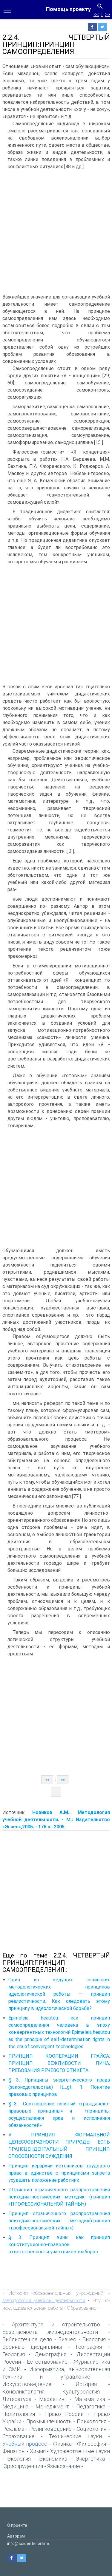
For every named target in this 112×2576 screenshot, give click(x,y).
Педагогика (91, 2406)
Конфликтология (23, 2392)
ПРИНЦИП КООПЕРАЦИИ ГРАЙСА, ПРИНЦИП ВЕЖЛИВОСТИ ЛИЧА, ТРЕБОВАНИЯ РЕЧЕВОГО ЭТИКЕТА (59, 2063)
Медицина (15, 2406)
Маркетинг (53, 2399)
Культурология (81, 2392)
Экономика (53, 2459)
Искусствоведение (27, 2384)
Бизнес (67, 2339)
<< (96, 14)
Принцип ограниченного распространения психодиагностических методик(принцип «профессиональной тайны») (59, 2221)
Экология (19, 2459)
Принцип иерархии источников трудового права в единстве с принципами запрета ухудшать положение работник (59, 2173)
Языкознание (64, 2466)
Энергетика (90, 2459)
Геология (14, 2354)
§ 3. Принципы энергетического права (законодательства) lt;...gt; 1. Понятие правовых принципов (59, 2087)
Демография (50, 2354)
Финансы (14, 2451)
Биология (94, 2339)
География (89, 2347)
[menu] (7, 10)
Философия (92, 2444)
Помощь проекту (68, 9)
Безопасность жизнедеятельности (50, 2332)
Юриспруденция (23, 2466)
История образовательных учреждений (56, 2293)
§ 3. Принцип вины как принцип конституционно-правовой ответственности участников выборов (59, 2245)
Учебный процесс (25, 2444)
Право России (64, 2414)
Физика (62, 2444)
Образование (82, 2308)
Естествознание (47, 2362)
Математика (90, 2399)
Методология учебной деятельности (44, 2300)
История (86, 2384)
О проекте (17, 2525)
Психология (92, 2421)
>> (108, 14)
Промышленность (49, 2421)
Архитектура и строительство (56, 2324)
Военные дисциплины (32, 2347)
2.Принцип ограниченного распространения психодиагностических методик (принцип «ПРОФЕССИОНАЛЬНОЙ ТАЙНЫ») (59, 2197)
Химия (38, 2451)
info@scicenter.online (28, 2543)
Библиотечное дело (27, 2339)
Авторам (16, 2536)
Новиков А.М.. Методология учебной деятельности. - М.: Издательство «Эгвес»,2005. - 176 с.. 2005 (56, 1820)
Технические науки (75, 2436)
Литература (17, 2399)
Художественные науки (80, 2451)
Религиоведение (50, 2429)
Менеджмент (52, 2406)
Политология (19, 2414)
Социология (92, 2429)
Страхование (19, 2436)
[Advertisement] (56, 232)
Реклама (13, 2429)
